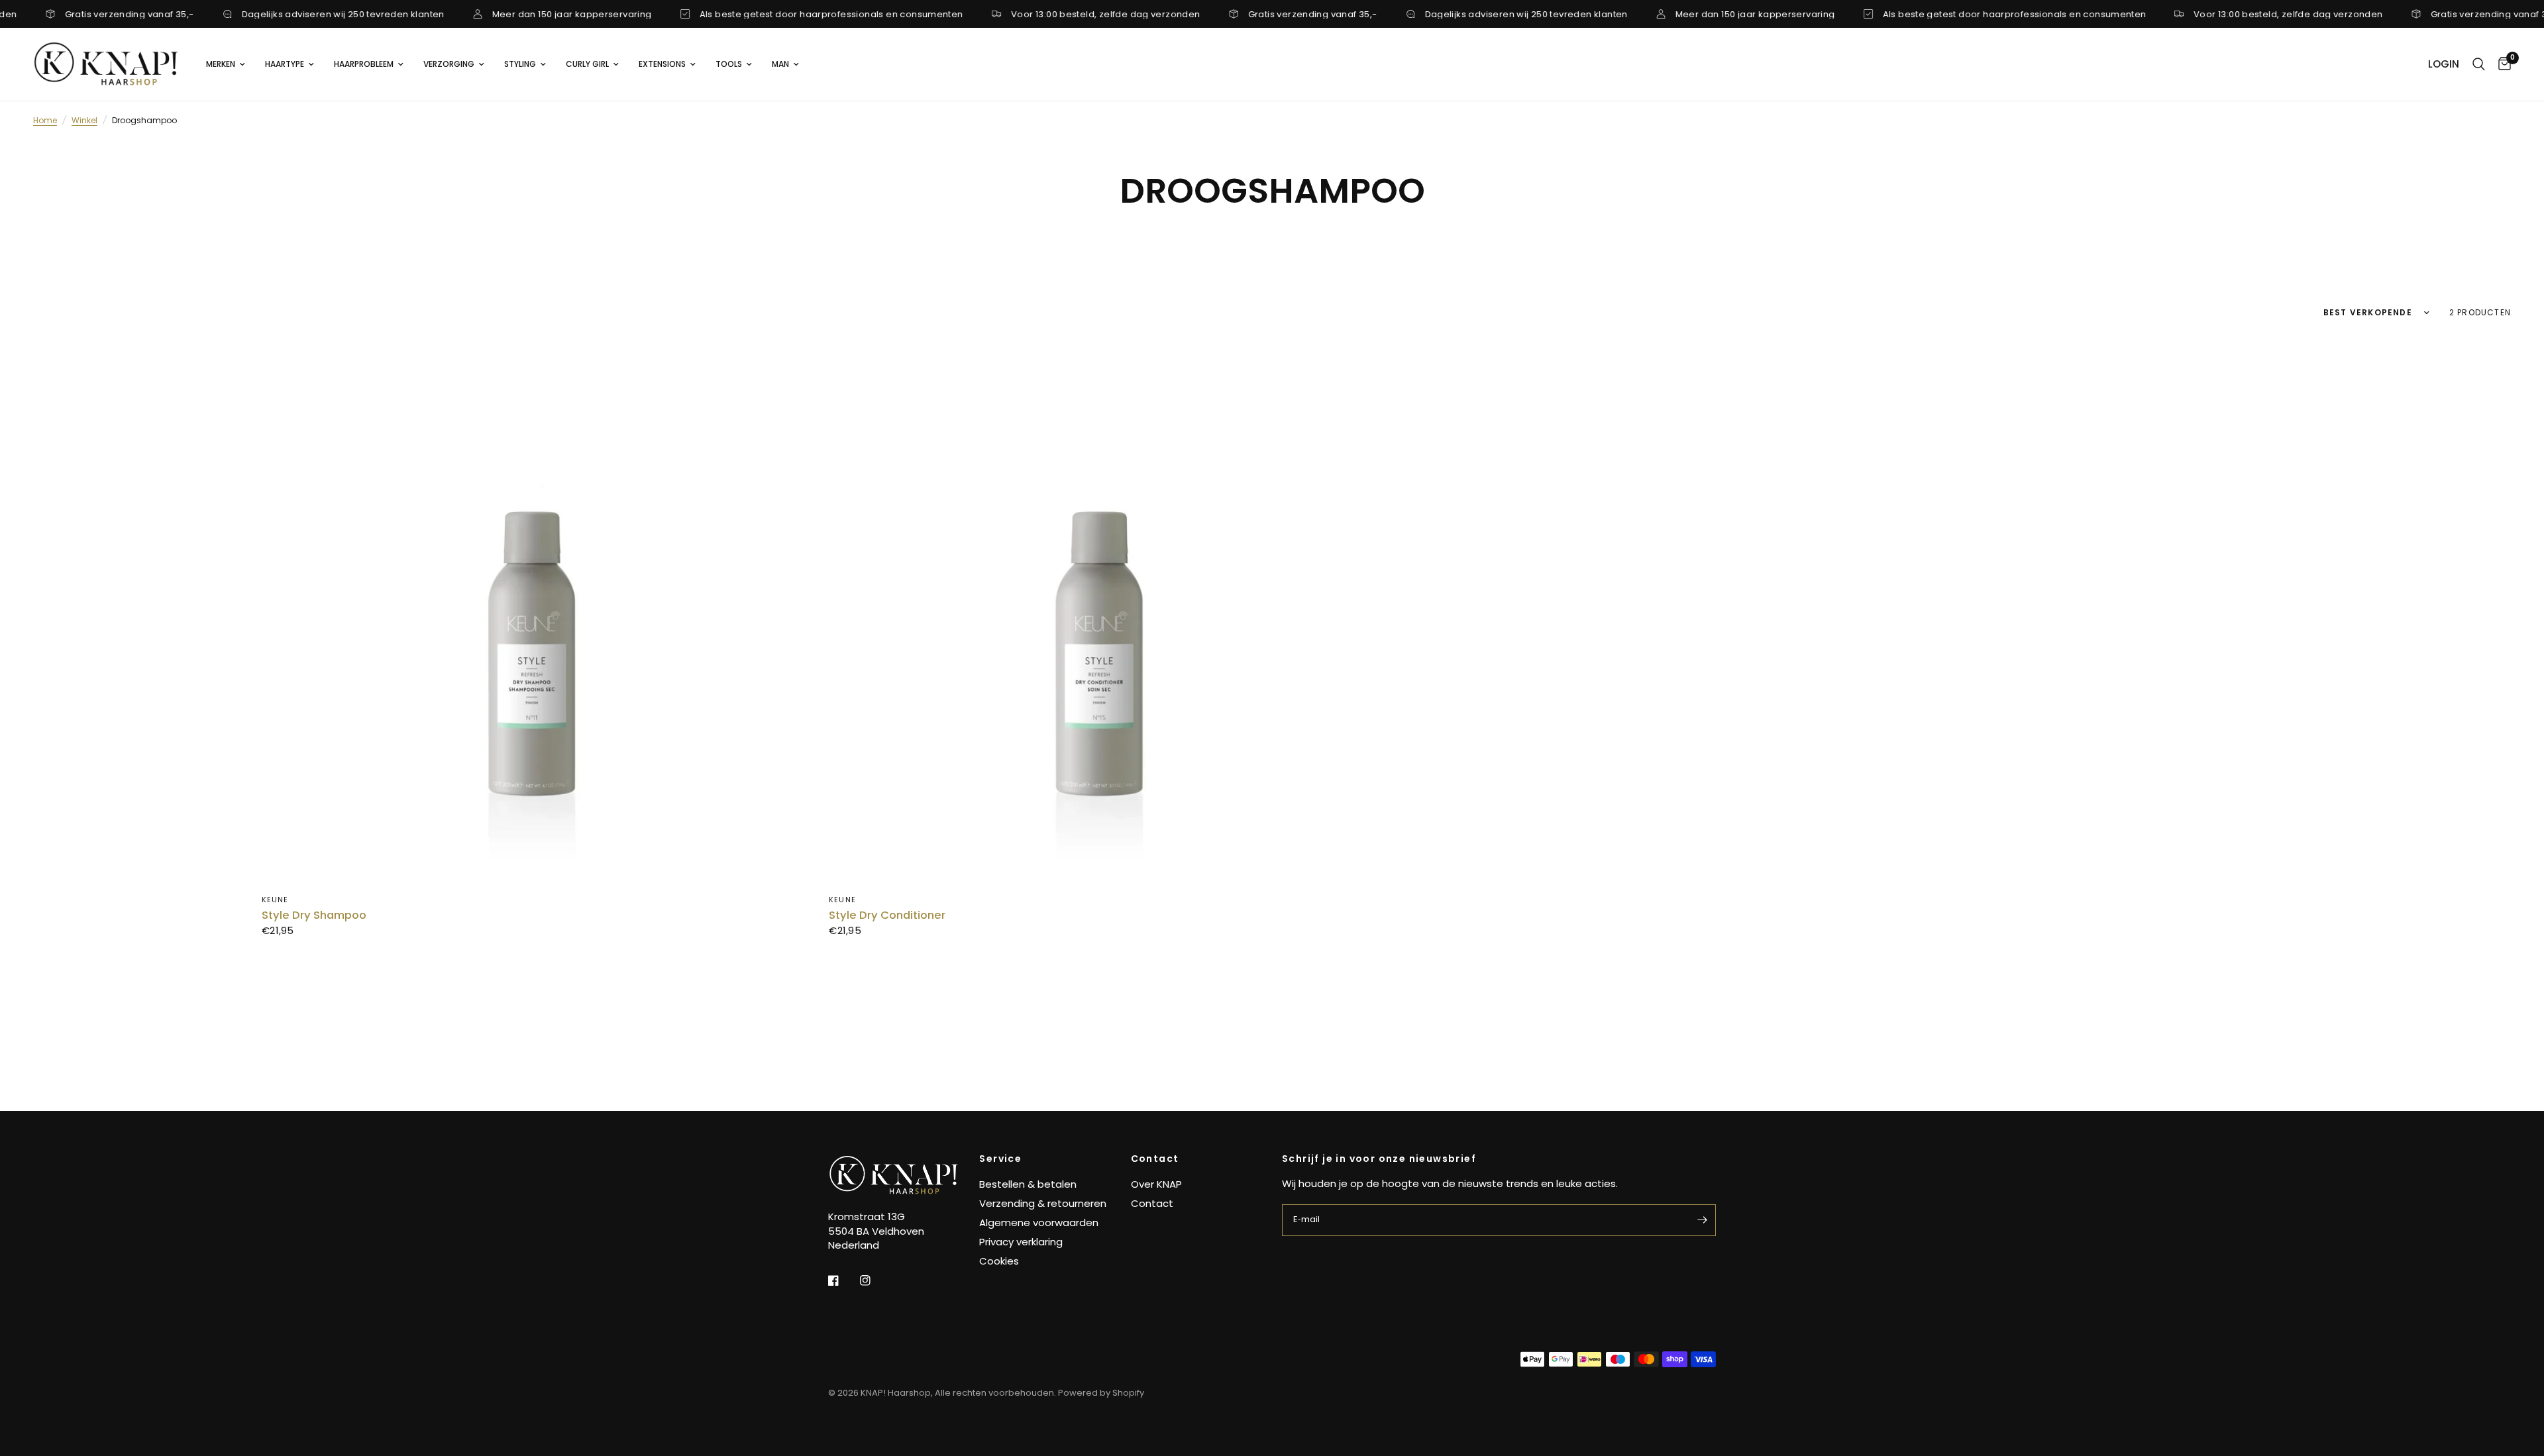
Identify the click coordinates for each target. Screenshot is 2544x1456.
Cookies (999, 1261)
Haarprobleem (364, 64)
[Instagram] (874, 1280)
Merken (221, 64)
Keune (275, 900)
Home (45, 120)
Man (780, 64)
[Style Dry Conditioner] (1102, 609)
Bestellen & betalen (1028, 1184)
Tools (729, 64)
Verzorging (449, 64)
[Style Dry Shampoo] (535, 609)
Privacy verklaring (1021, 1242)
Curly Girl (587, 64)
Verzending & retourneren (1043, 1203)
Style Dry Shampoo (314, 915)
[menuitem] (226, 64)
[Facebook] (843, 1280)
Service (1000, 1159)
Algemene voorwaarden (1039, 1222)
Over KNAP (1156, 1184)
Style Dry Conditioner (887, 915)
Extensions (662, 64)
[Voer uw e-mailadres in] (1703, 1220)
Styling (520, 64)
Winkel (84, 120)
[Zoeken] (2479, 64)
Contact (1155, 1159)
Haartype (285, 64)
